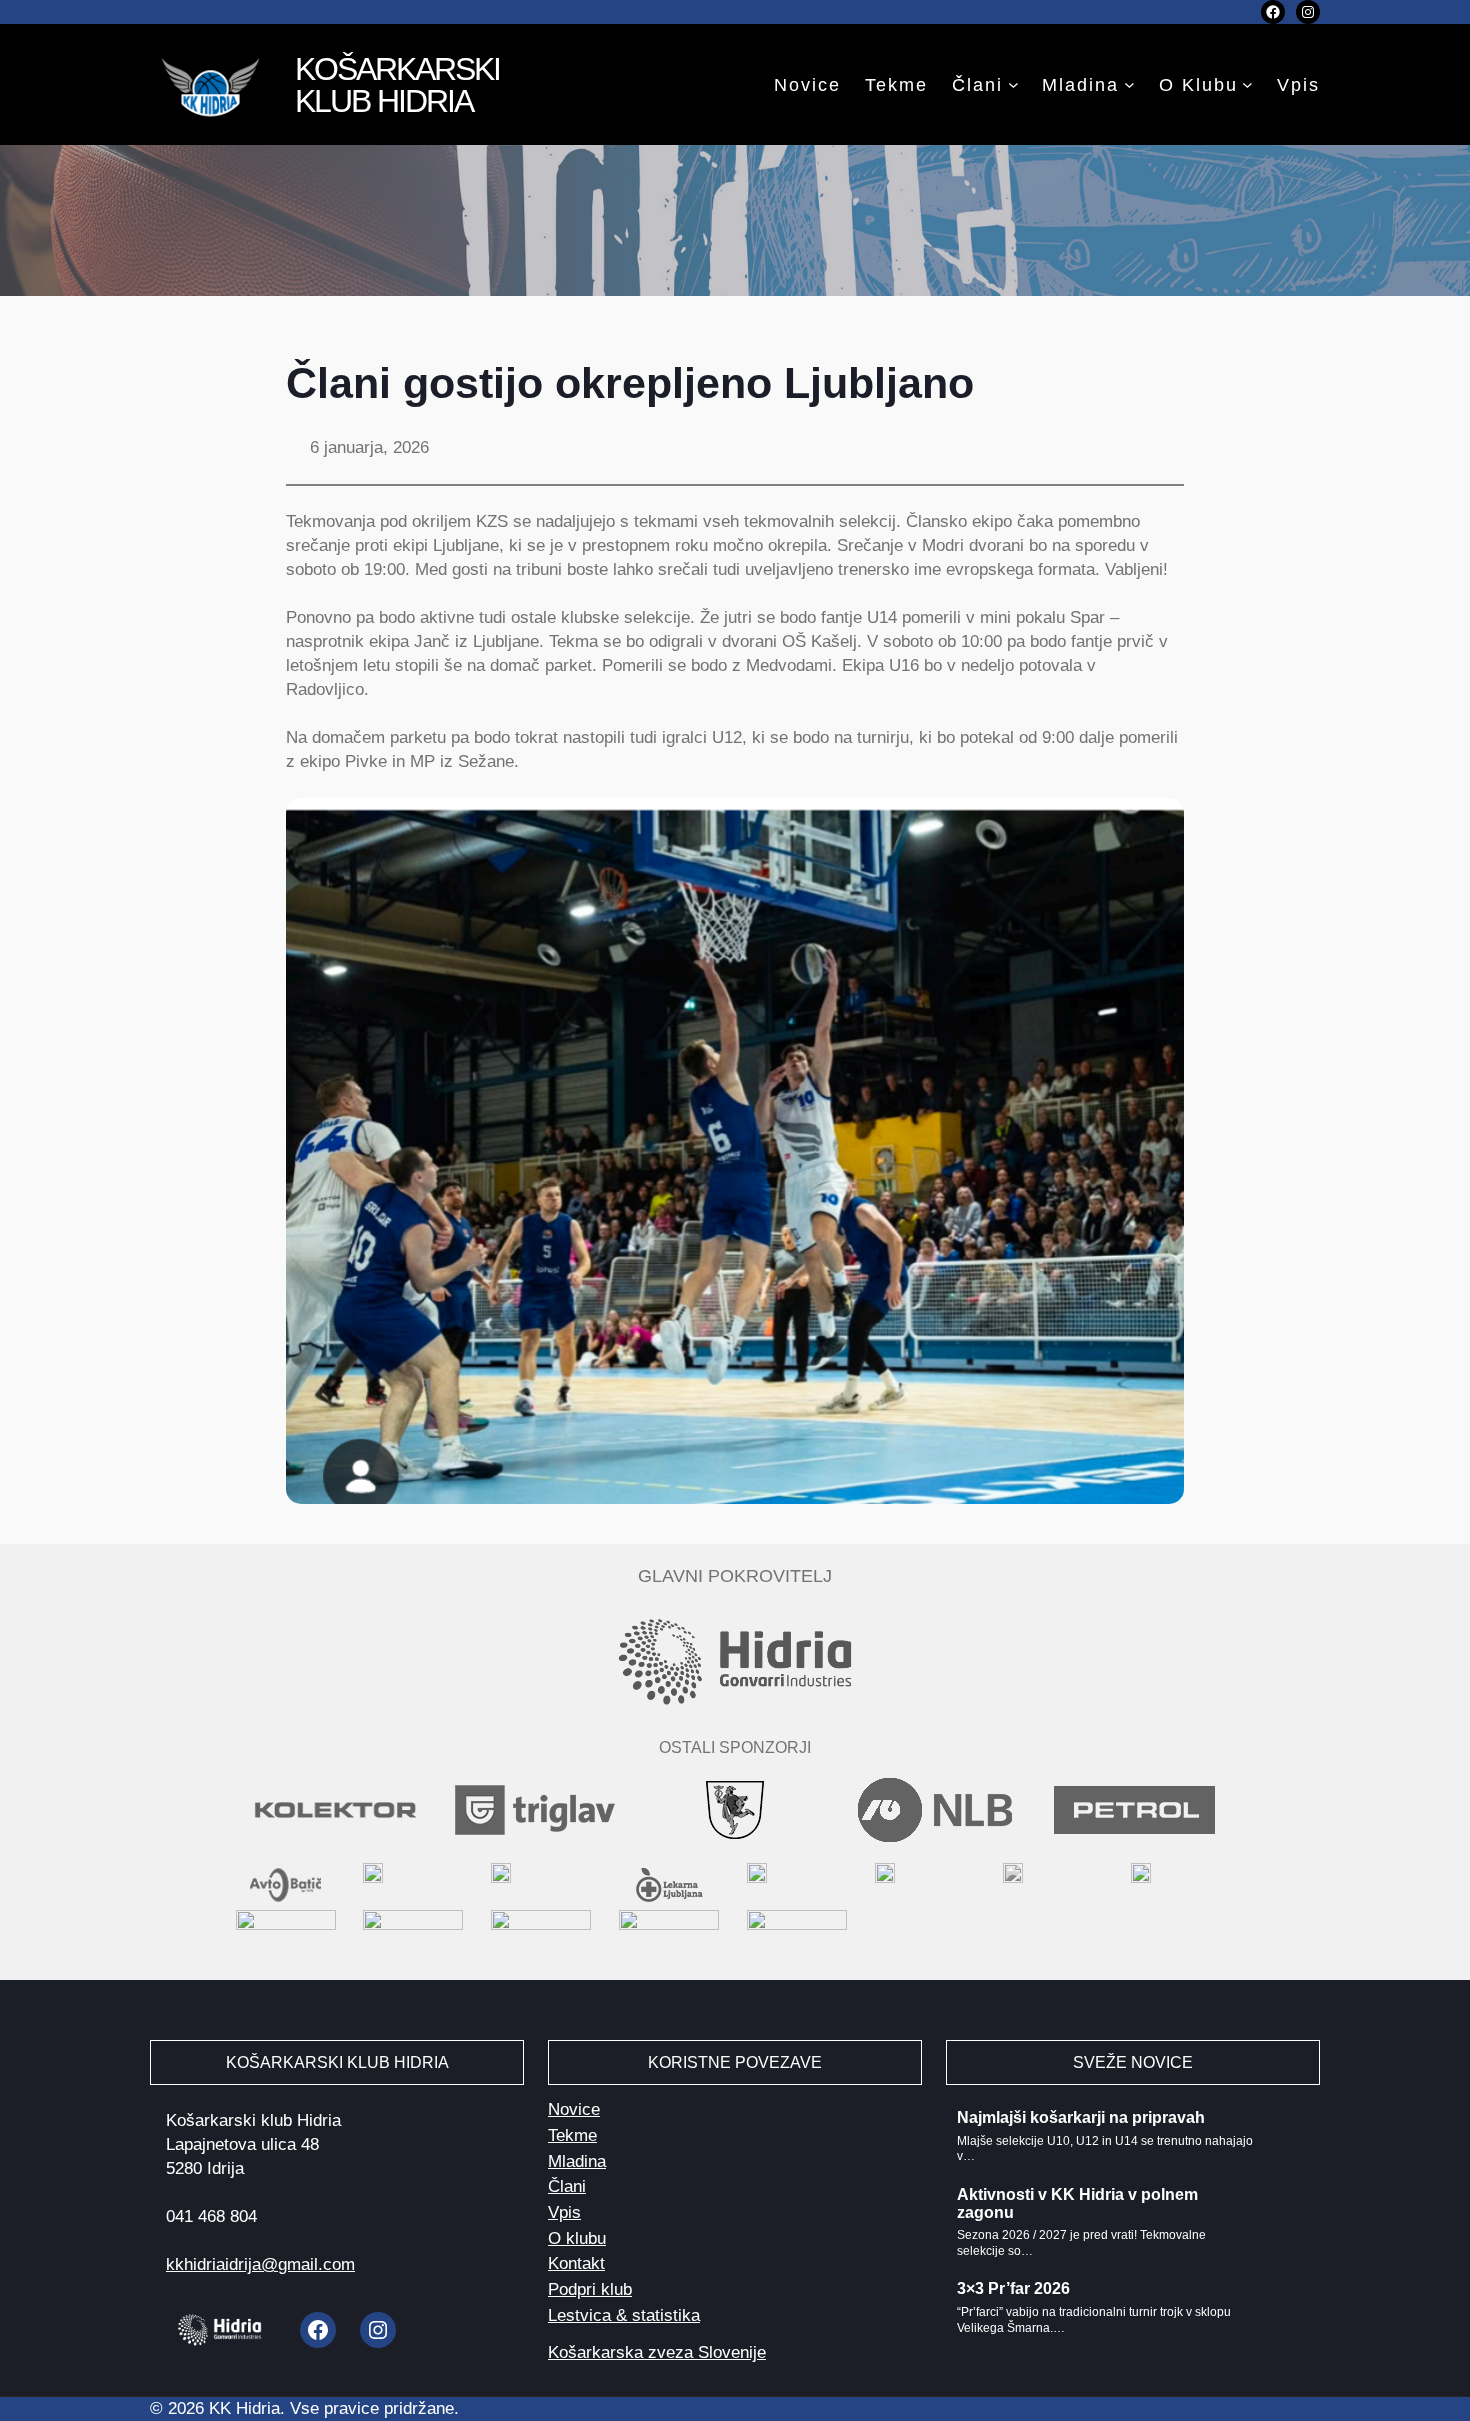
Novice (574, 2109)
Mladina (1080, 85)
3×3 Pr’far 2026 (1013, 2288)
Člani (977, 85)
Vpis (564, 2212)
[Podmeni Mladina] (1129, 84)
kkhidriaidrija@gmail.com (260, 2264)
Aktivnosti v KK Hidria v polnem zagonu (1077, 2203)
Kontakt (576, 2263)
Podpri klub (590, 2289)
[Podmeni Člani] (1013, 84)
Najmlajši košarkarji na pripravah (1081, 2117)
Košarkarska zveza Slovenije (657, 2352)
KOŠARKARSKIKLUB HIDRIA (397, 85)
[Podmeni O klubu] (1247, 84)
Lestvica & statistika (624, 2315)
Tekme (572, 2135)
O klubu (1198, 85)
